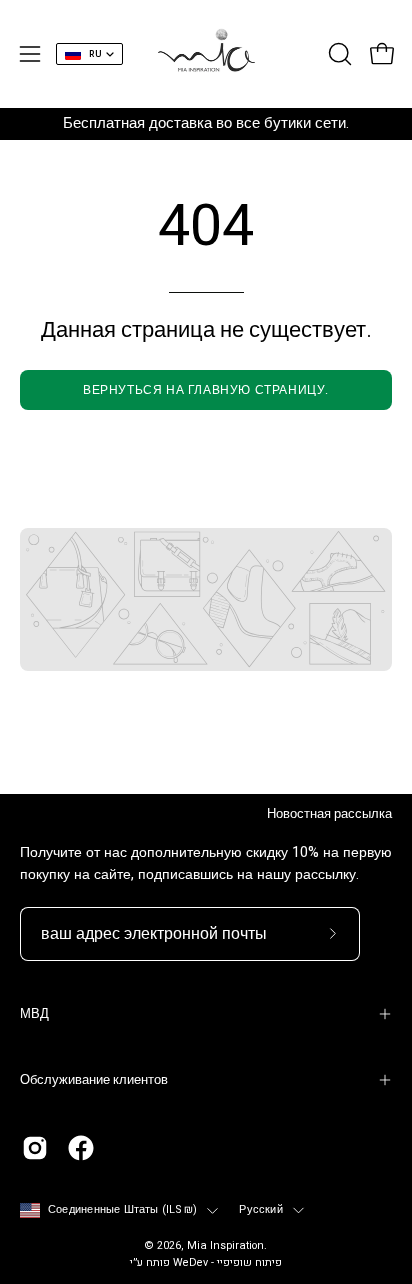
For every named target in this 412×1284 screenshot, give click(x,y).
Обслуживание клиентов (94, 1080)
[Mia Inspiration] (206, 54)
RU (95, 54)
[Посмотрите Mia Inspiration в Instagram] (35, 1148)
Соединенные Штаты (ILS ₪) (122, 1210)
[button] (338, 54)
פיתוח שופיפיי (249, 1263)
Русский (261, 1210)
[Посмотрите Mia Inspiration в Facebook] (81, 1148)
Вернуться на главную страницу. (206, 390)
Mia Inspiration (225, 1246)
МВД (34, 1014)
